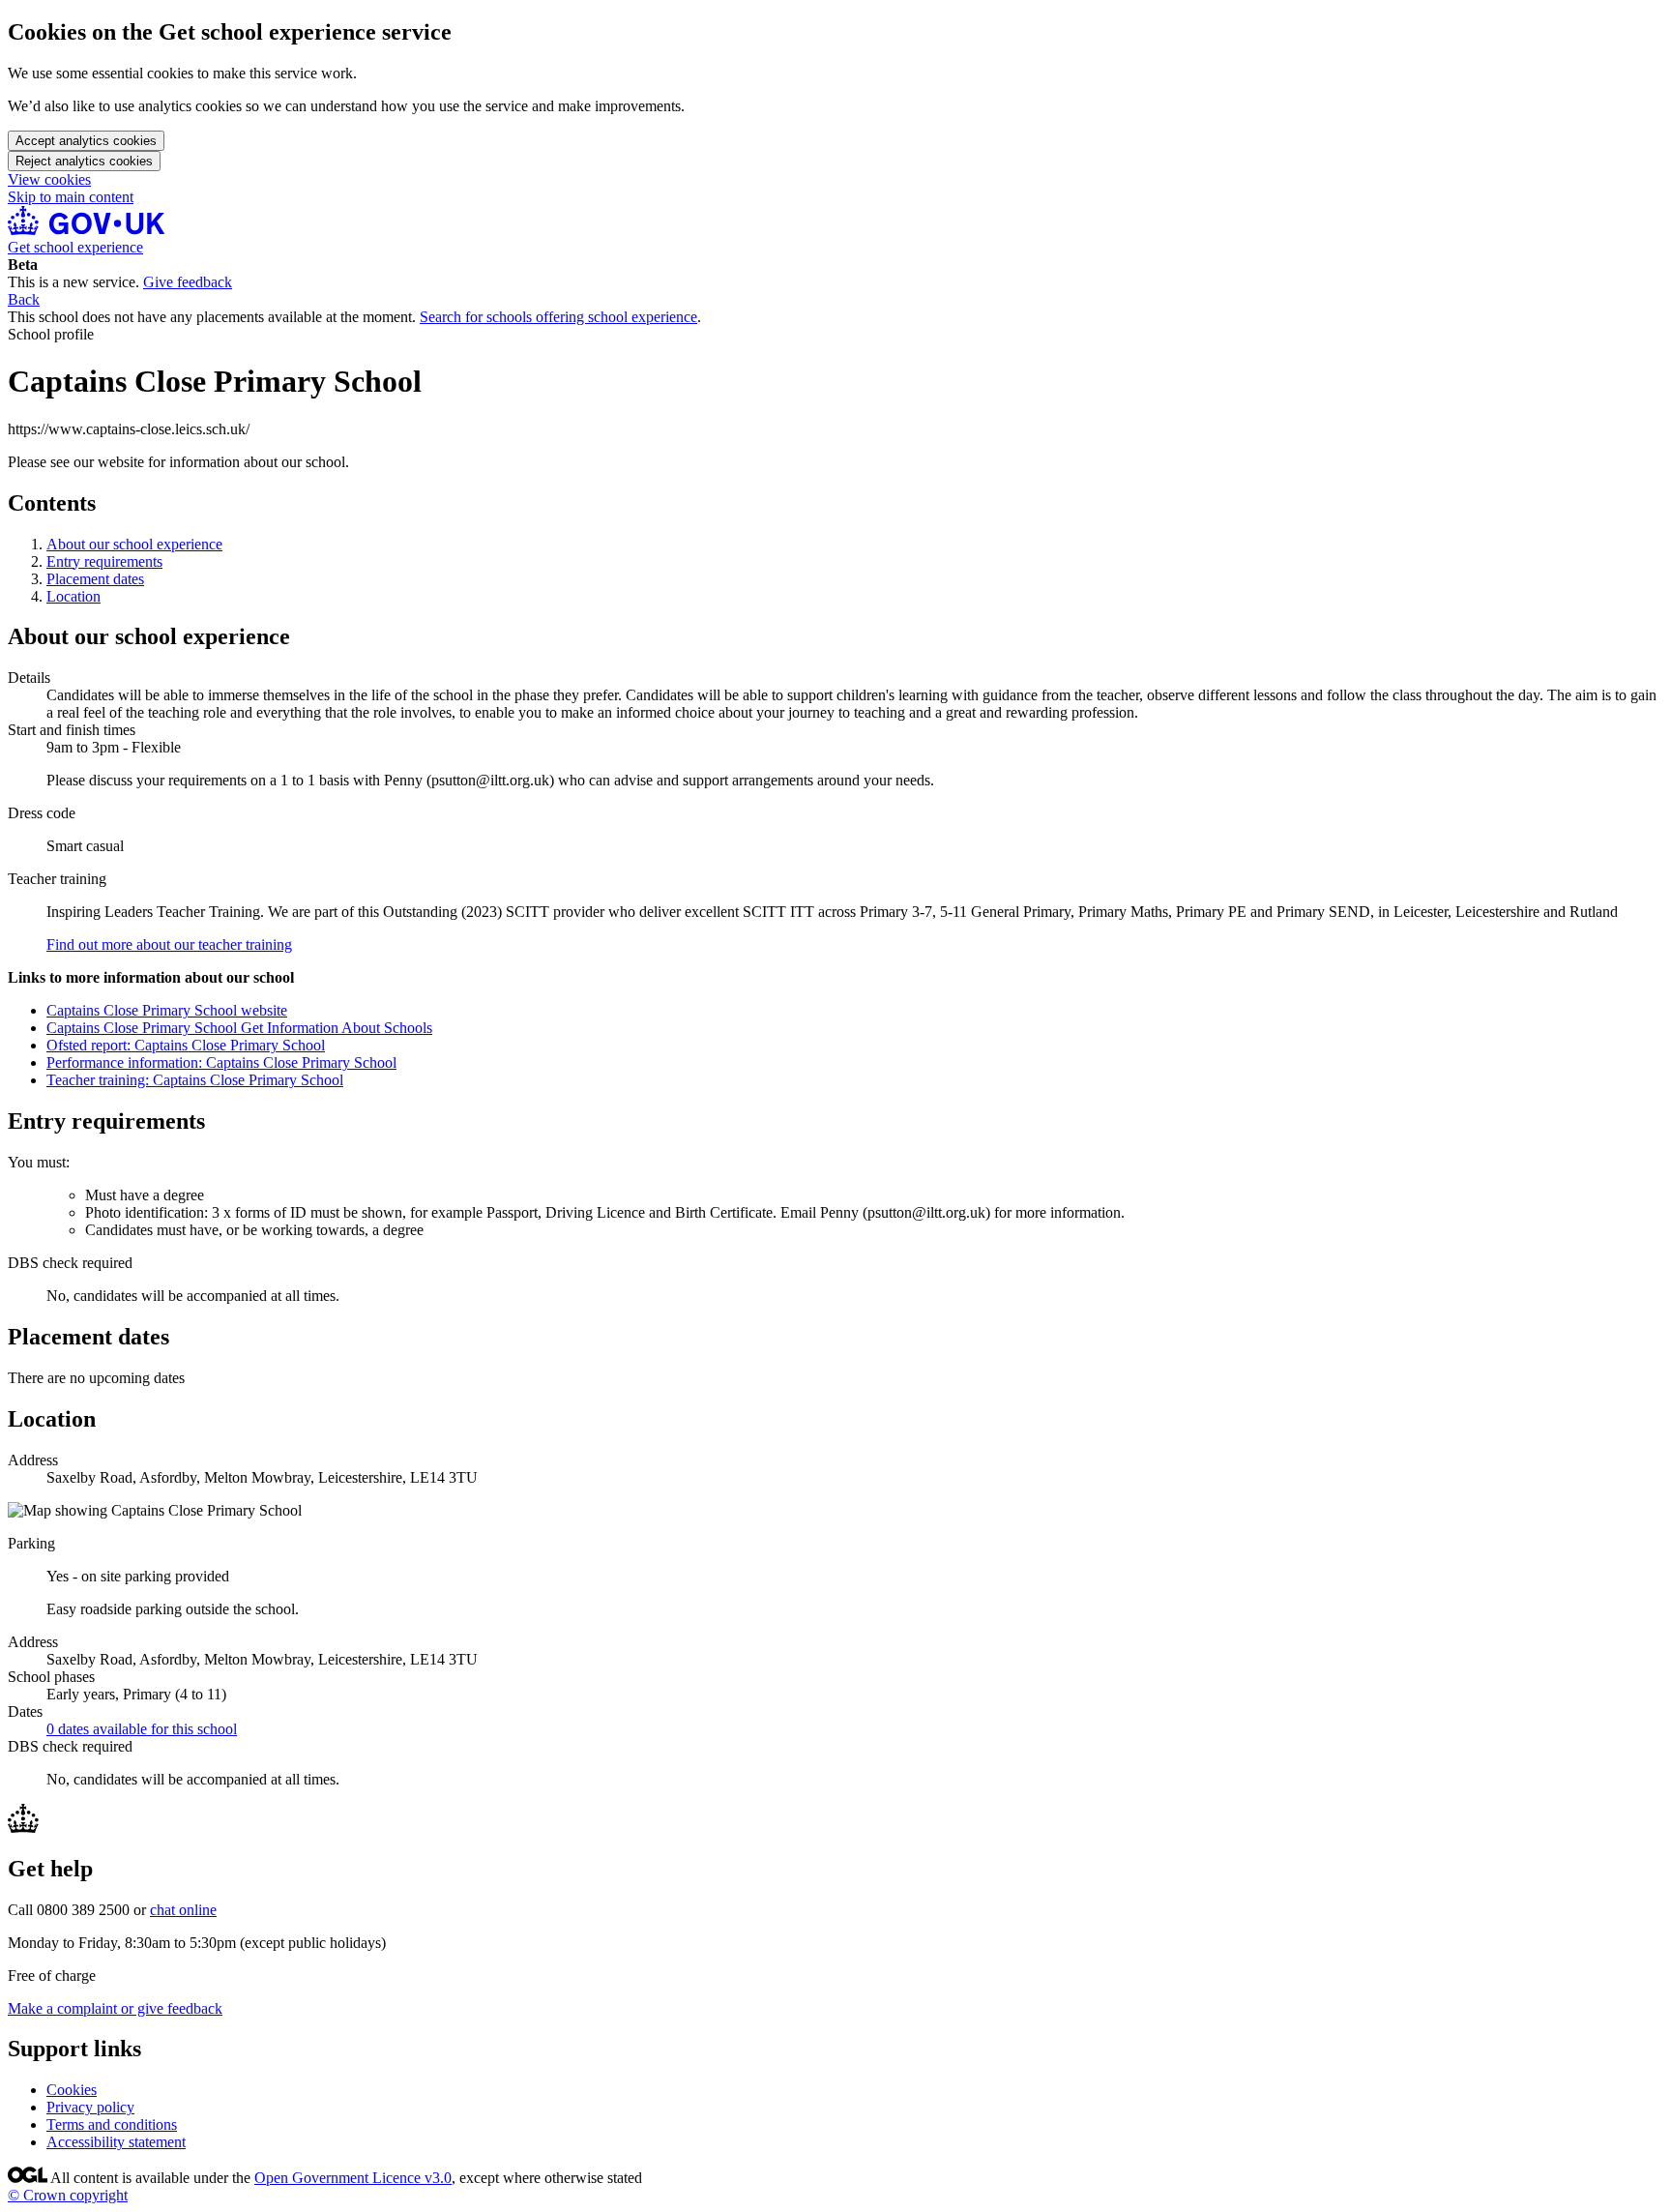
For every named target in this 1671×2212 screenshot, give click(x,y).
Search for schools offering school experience (558, 317)
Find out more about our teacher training (169, 944)
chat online (183, 1910)
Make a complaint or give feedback (115, 2008)
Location (73, 596)
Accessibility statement (116, 2142)
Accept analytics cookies (86, 141)
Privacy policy (90, 2107)
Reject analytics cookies (84, 161)
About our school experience (134, 544)
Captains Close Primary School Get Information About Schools (239, 1028)
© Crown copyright (68, 2195)
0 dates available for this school (142, 1729)
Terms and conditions (112, 2124)
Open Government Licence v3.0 (353, 2178)
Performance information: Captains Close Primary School (221, 1062)
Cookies (72, 2090)
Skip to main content (71, 197)
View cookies (49, 179)
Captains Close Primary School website (167, 1010)
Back (24, 299)
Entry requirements (104, 561)
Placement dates (95, 579)
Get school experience (75, 247)
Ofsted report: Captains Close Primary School (186, 1045)
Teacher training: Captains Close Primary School (195, 1080)
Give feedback (188, 282)
